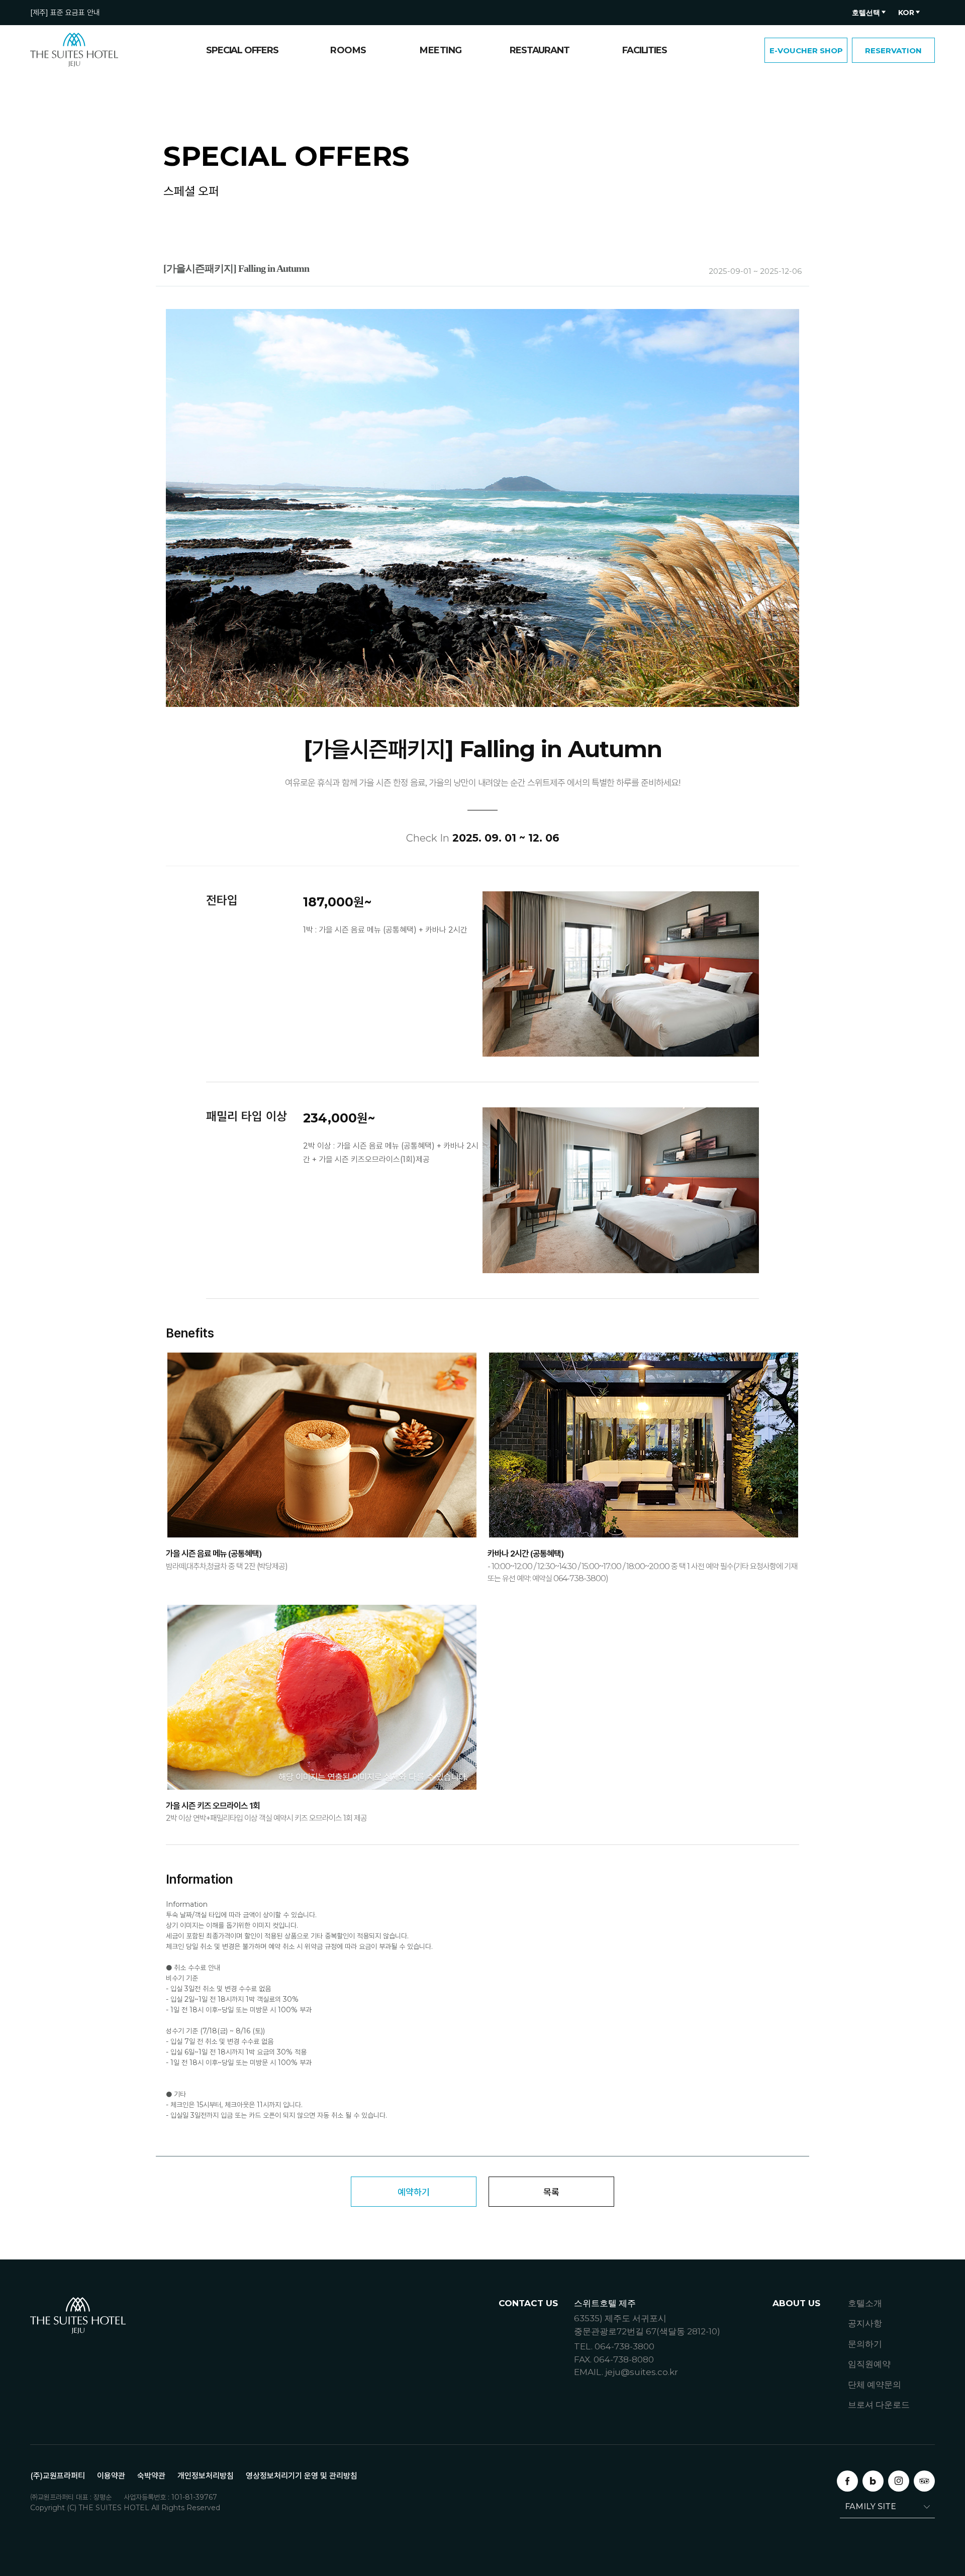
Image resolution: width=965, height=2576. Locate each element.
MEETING (441, 50)
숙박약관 (151, 2476)
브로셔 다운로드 (879, 2405)
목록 (551, 2192)
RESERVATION (893, 50)
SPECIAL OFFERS (242, 50)
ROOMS (348, 50)
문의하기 (865, 2344)
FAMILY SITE (871, 2506)
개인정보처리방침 (206, 2476)
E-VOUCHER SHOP (806, 50)
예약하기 (414, 2192)
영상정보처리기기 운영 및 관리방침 (302, 2476)
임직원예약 (869, 2364)
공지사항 (865, 2323)
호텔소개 (865, 2303)
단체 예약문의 (875, 2385)
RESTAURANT (539, 50)
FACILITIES (644, 50)
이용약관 (111, 2476)
